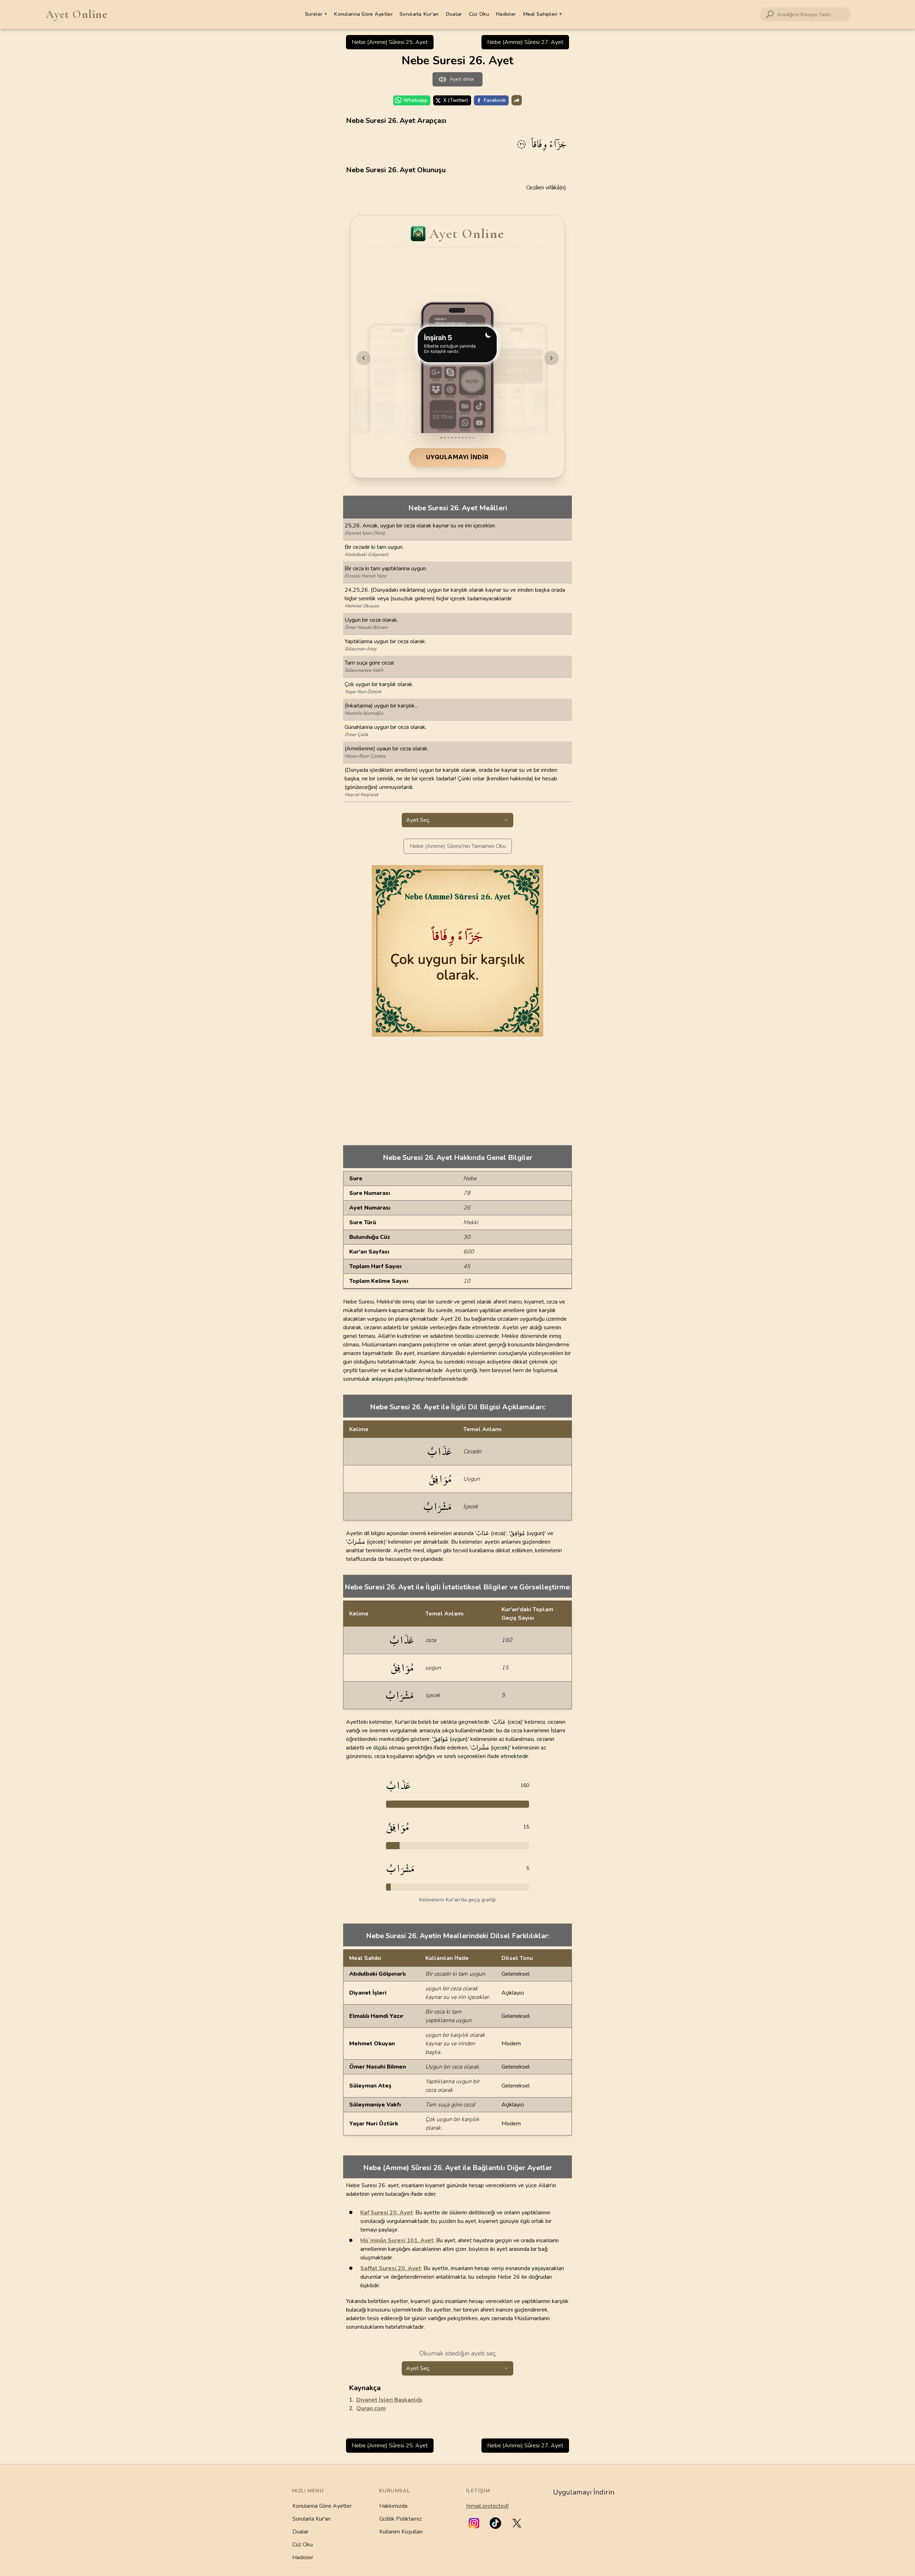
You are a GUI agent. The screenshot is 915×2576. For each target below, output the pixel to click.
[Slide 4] (452, 438)
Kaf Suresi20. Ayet (387, 2213)
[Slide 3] (449, 438)
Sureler (316, 14)
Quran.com (371, 2408)
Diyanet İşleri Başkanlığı (389, 2400)
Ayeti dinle (462, 79)
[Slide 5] (456, 438)
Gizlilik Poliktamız (400, 2519)
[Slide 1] (441, 438)
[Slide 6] (459, 438)
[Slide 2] (445, 438)
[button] (474, 2523)
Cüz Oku (479, 14)
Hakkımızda (393, 2506)
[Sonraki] (552, 358)
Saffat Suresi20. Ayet (391, 2268)
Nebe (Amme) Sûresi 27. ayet (525, 42)
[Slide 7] (463, 438)
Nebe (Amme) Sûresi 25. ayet (390, 42)
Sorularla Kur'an (311, 2519)
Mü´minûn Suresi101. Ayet (397, 2240)
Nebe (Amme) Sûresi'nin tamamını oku (458, 846)
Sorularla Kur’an (419, 14)
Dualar (454, 14)
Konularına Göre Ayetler (363, 14)
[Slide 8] (466, 438)
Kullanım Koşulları (401, 2532)
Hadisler (506, 14)
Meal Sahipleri (543, 14)
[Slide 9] (470, 438)
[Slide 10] (474, 438)
